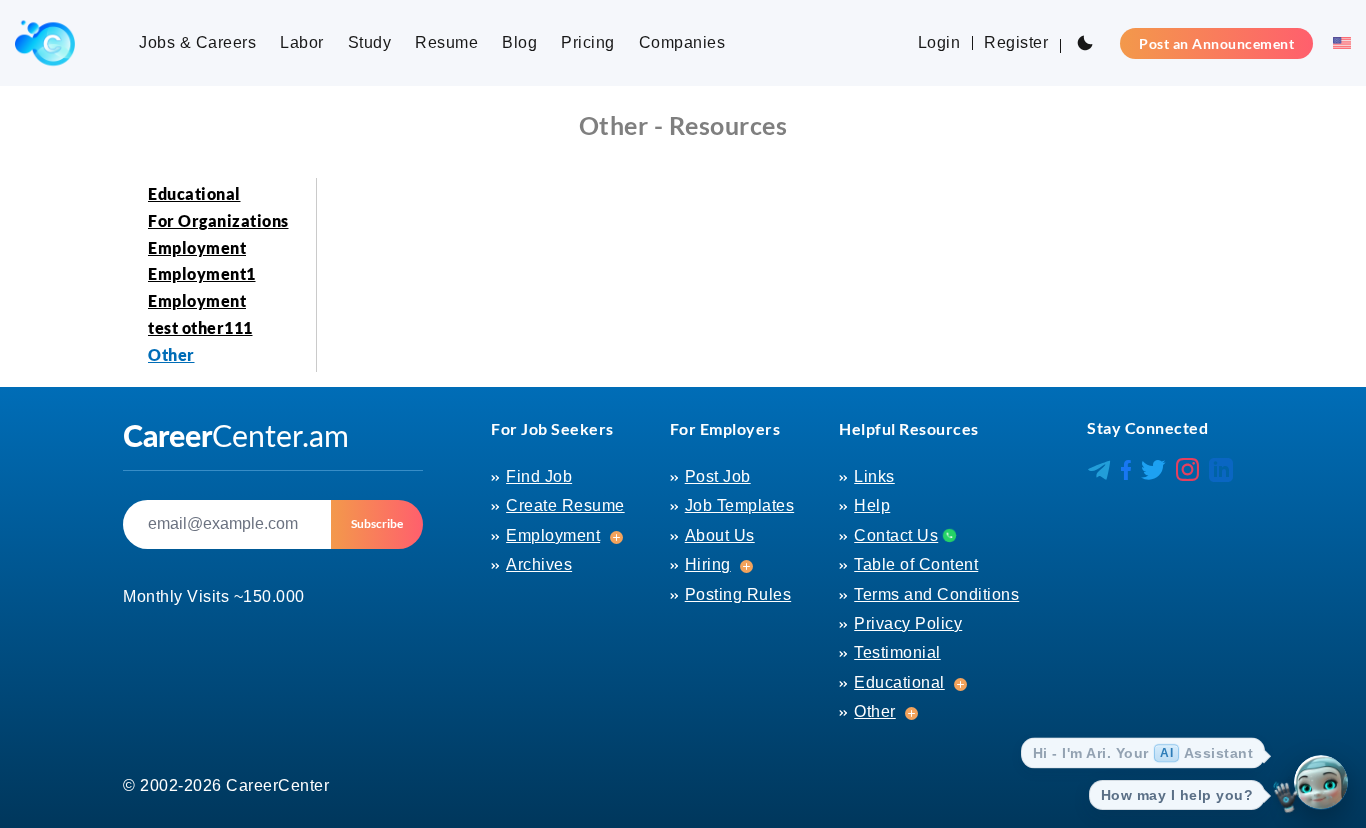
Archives (539, 564)
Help (872, 505)
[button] (1336, 43)
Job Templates (740, 505)
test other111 (200, 327)
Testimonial (897, 652)
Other (171, 354)
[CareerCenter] (45, 43)
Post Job (718, 476)
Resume (446, 42)
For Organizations (218, 220)
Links (874, 476)
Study (370, 42)
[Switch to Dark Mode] (1085, 43)
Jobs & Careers (197, 42)
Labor (302, 42)
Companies (682, 42)
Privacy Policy (908, 623)
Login (939, 42)
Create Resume (565, 505)
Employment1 (202, 273)
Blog (519, 42)
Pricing (588, 42)
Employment (197, 247)
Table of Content (916, 564)
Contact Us (896, 535)
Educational (194, 193)
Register (1016, 42)
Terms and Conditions (936, 594)
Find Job (539, 476)
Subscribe (377, 523)
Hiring (708, 564)
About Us (720, 535)
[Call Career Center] (947, 534)
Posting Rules (738, 594)
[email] (227, 524)
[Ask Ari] (1321, 783)
